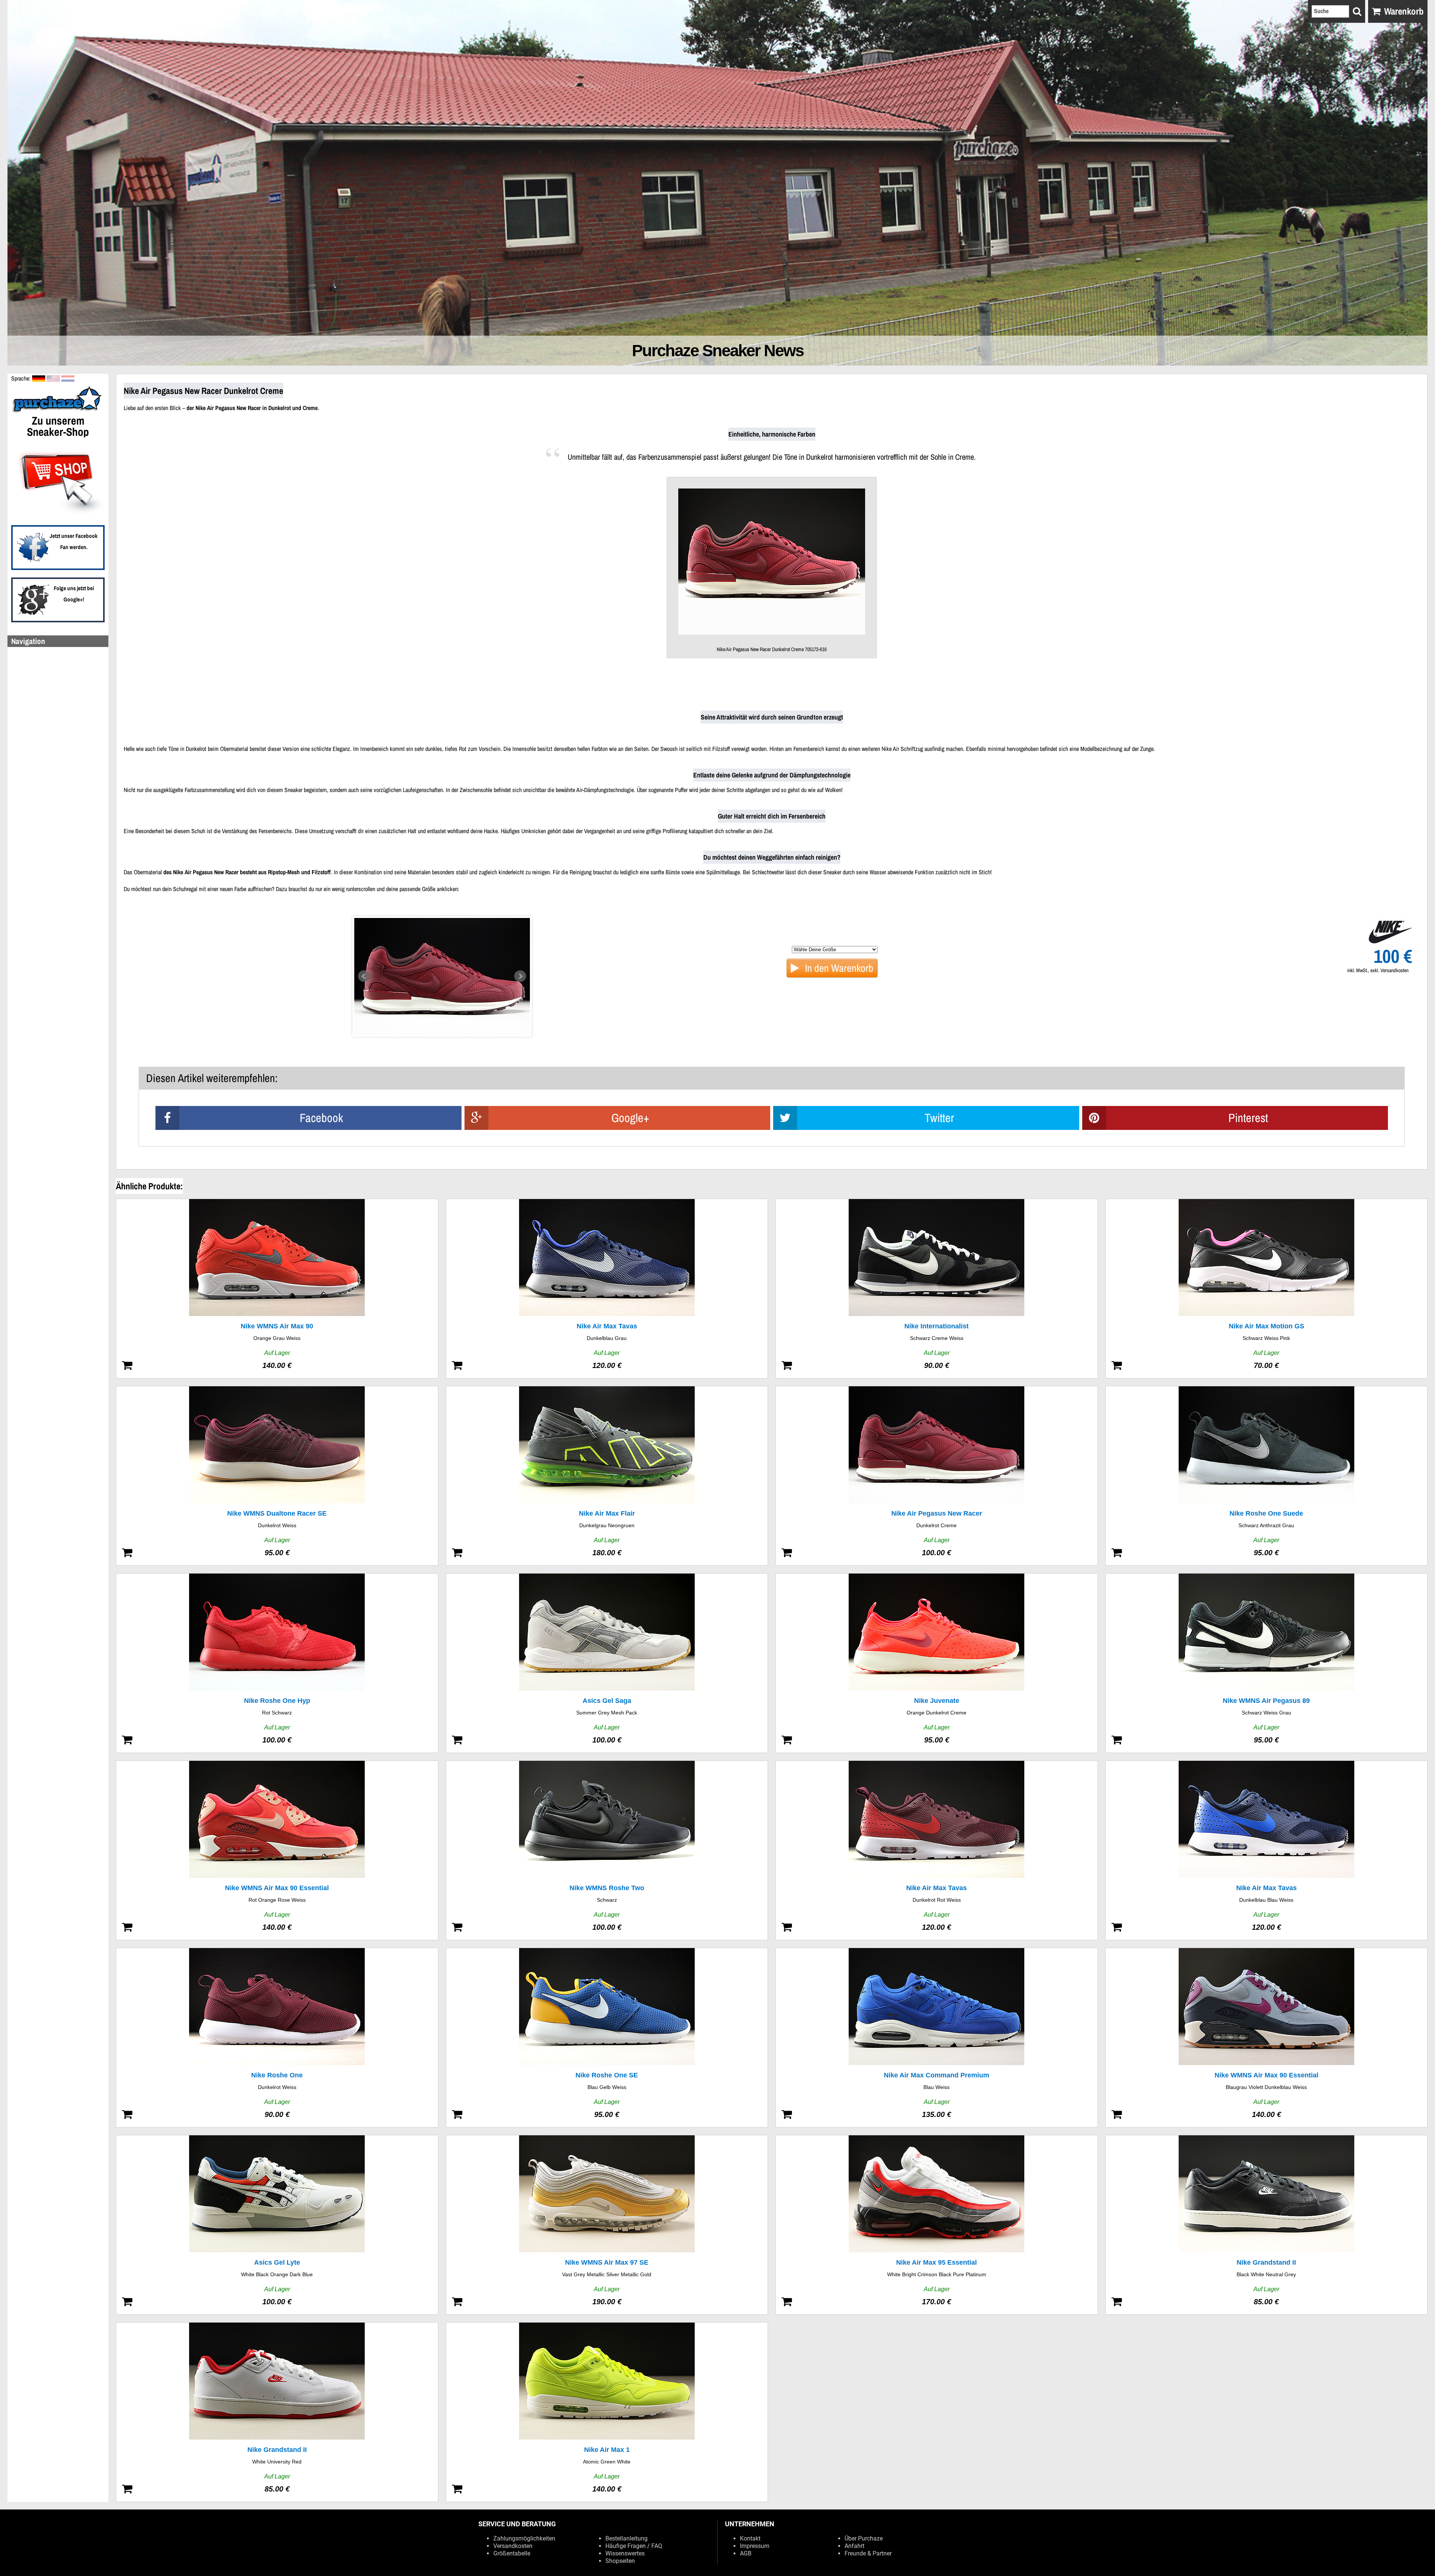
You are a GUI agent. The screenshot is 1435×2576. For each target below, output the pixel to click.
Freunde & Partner (868, 2553)
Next (520, 976)
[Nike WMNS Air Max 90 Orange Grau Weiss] (277, 1289)
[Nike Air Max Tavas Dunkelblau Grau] (607, 1289)
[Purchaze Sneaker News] (58, 412)
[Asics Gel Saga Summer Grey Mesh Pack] (607, 1663)
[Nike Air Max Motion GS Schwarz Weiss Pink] (1267, 1289)
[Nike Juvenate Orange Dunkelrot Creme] (937, 1663)
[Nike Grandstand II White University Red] (277, 2412)
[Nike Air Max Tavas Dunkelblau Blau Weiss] (1267, 1850)
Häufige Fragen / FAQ (634, 2546)
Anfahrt (854, 2546)
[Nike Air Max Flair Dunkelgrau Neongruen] (607, 1476)
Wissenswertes (625, 2553)
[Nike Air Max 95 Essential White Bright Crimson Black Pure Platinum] (937, 2225)
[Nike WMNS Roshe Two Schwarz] (607, 1850)
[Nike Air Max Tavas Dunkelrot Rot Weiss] (937, 1850)
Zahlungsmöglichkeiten (524, 2538)
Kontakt (750, 2538)
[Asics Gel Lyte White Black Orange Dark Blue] (277, 2225)
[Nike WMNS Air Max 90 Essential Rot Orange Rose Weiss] (277, 1850)
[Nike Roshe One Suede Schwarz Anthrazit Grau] (1267, 1476)
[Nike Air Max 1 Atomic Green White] (607, 2412)
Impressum (755, 2546)
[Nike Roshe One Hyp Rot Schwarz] (277, 1663)
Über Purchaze (864, 2538)
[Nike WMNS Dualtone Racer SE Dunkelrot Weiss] (277, 1476)
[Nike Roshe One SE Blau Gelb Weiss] (607, 2038)
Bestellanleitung (627, 2538)
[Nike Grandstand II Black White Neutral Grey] (1267, 2225)
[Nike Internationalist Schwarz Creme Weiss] (937, 1289)
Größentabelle (512, 2553)
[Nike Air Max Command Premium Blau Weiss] (937, 2038)
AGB (746, 2553)
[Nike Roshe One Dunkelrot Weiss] (277, 2038)
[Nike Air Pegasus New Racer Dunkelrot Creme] (937, 1476)
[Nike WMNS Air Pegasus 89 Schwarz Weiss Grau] (1267, 1663)
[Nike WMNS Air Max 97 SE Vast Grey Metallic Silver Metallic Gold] (607, 2225)
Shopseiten (620, 2561)
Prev (364, 976)
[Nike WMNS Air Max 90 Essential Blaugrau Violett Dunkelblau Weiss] (1267, 2038)
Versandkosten (513, 2546)
